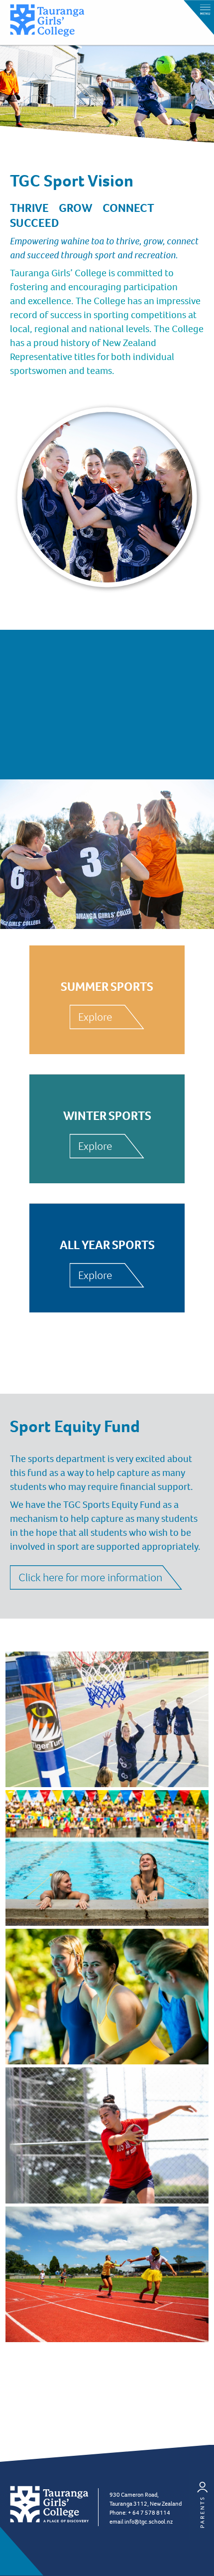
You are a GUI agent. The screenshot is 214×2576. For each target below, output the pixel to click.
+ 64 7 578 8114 (149, 2513)
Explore (95, 1017)
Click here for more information (90, 1577)
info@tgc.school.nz (149, 2522)
